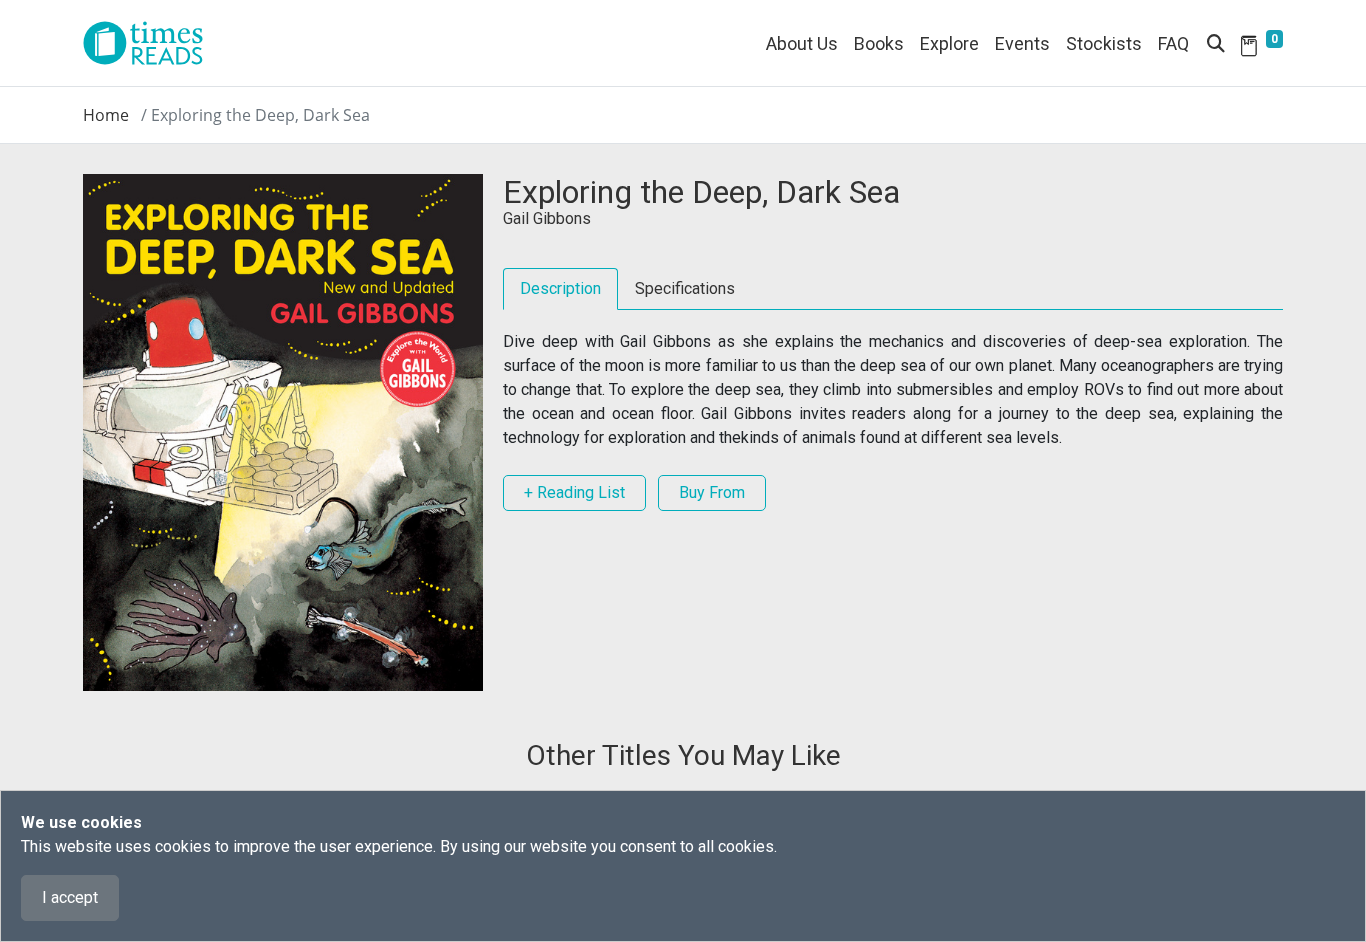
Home (106, 115)
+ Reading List (574, 492)
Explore (949, 43)
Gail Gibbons (547, 218)
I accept (70, 897)
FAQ (1173, 43)
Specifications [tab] (685, 288)
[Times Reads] (151, 43)
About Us (802, 43)
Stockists (1104, 43)
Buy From (712, 492)
